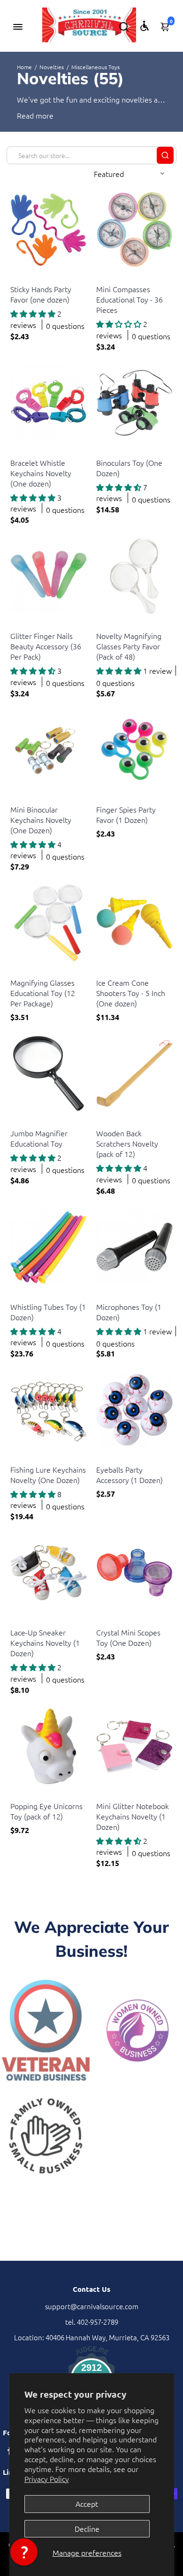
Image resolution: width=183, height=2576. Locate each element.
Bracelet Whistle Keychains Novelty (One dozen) (41, 473)
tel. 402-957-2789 (92, 2322)
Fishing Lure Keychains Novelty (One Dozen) (48, 1475)
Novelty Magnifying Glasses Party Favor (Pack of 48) (129, 646)
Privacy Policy (47, 2479)
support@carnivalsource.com (92, 2306)
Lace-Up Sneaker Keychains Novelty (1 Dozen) (45, 1643)
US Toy (19, 277)
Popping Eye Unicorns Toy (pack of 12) (46, 1811)
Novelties (52, 67)
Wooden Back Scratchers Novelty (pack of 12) (127, 1143)
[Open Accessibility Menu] (145, 26)
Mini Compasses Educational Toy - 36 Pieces (130, 299)
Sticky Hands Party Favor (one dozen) (41, 294)
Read (25, 115)
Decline (87, 2528)
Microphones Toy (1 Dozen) (129, 1312)
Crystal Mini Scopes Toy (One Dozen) (128, 1637)
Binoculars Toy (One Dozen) (129, 468)
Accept (87, 2504)
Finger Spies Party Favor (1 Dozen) (126, 814)
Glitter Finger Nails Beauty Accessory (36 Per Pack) (46, 646)
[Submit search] (165, 155)
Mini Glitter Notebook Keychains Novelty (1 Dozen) (133, 1816)
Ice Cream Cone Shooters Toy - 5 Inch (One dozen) (131, 993)
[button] (24, 2552)
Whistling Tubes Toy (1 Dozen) (48, 1312)
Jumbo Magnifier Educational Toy (39, 1138)
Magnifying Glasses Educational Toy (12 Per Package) (43, 993)
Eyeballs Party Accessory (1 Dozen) (130, 1475)
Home (24, 67)
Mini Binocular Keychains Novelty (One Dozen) (41, 820)
